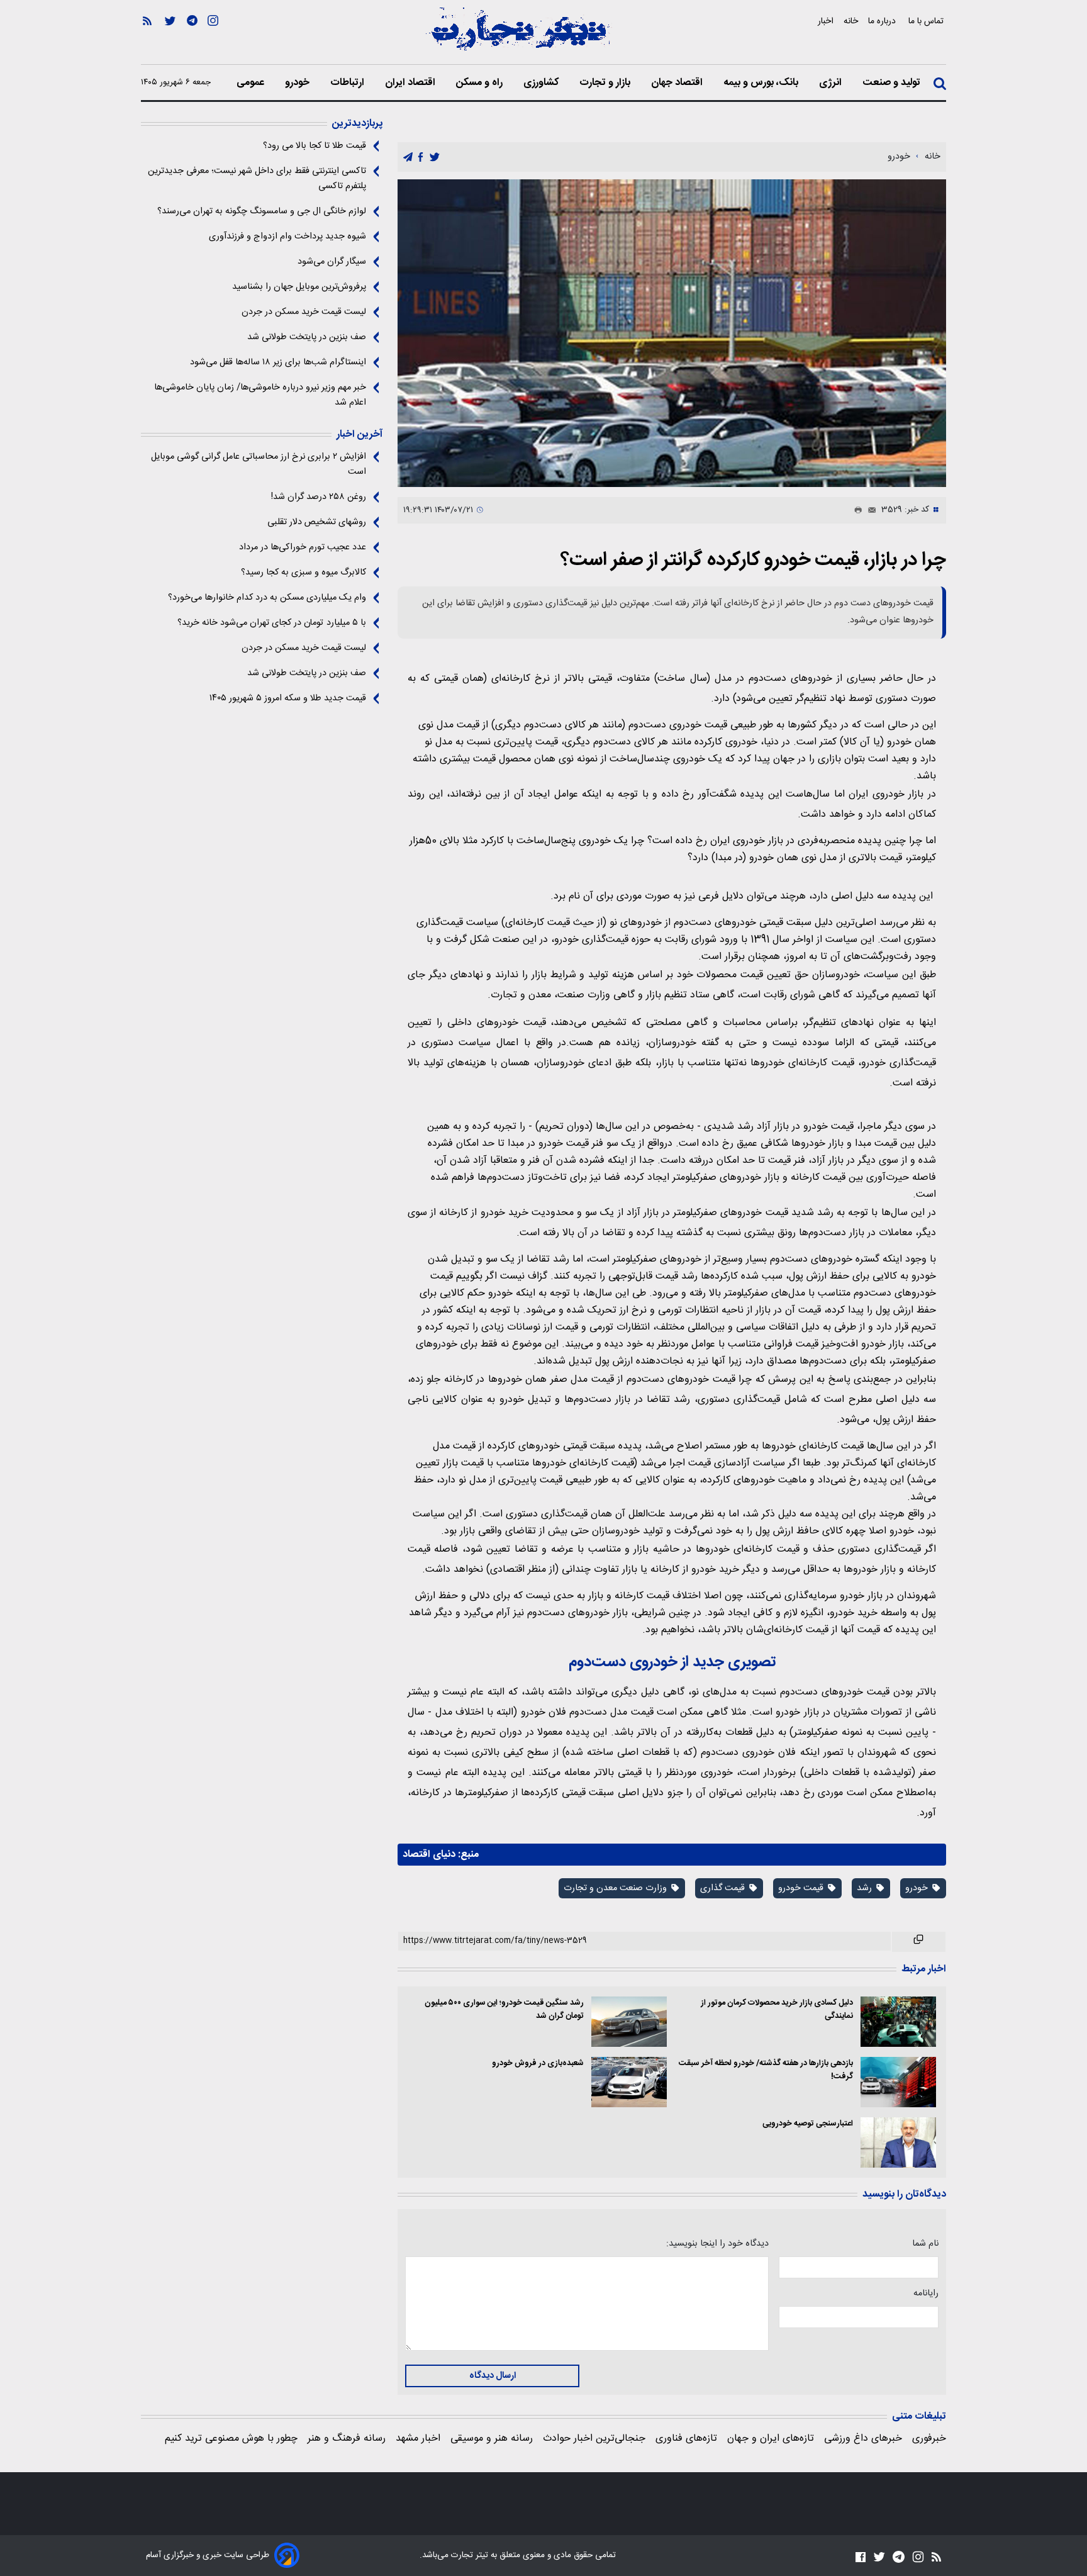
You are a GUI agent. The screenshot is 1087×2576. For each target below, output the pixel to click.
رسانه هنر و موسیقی (492, 2439)
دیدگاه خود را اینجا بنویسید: (717, 2244)
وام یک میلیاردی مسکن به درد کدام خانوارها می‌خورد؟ (267, 598)
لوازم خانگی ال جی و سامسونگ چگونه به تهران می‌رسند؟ (262, 211)
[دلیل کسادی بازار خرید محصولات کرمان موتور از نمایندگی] (898, 2022)
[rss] (147, 38)
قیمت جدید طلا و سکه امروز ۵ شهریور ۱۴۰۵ (288, 698)
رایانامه (926, 2293)
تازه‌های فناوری (686, 2439)
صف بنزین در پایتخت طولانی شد (307, 337)
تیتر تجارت (468, 2555)
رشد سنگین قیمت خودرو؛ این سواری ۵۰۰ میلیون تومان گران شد (504, 2010)
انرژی (832, 83)
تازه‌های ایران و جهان (771, 2439)
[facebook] (421, 158)
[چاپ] (856, 510)
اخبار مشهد (418, 2439)
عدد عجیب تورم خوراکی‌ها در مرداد (303, 547)
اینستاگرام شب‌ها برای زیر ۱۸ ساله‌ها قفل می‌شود (278, 362)
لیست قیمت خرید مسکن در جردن (304, 312)
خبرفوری (929, 2439)
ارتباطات (348, 83)
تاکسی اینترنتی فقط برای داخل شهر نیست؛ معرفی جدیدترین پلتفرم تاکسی (257, 179)
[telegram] (408, 158)
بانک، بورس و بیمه (762, 83)
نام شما (925, 2244)
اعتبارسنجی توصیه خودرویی (808, 2124)
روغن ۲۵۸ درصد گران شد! (319, 497)
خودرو (298, 83)
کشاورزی (542, 83)
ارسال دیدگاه (493, 2376)
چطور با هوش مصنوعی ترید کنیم (231, 2439)
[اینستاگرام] (213, 38)
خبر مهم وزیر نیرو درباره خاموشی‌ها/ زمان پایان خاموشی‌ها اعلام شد (260, 395)
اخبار (826, 21)
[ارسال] (869, 510)
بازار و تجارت (606, 83)
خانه (851, 21)
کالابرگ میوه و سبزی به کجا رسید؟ (304, 573)
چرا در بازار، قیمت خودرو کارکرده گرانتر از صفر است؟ (753, 560)
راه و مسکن (481, 83)
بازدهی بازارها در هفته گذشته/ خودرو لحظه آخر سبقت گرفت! (766, 2070)
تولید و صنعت (893, 83)
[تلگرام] (192, 38)
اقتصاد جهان (678, 83)
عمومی (252, 83)
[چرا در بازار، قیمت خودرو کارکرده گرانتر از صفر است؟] (672, 333)
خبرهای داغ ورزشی (863, 2439)
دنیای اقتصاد (429, 1855)
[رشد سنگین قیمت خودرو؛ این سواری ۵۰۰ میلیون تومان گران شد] (629, 2022)
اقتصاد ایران (411, 83)
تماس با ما (927, 21)
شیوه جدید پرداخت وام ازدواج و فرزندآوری (287, 237)
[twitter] (435, 158)
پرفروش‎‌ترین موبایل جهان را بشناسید (299, 287)
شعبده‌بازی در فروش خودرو (538, 2064)
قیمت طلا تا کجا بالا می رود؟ (315, 146)
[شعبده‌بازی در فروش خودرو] (629, 2082)
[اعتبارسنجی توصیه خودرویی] (898, 2142)
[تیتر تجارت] (518, 36)
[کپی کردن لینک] (919, 1942)
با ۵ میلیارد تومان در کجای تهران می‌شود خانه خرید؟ (272, 623)
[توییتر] (170, 38)
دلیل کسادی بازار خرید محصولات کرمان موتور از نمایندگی (777, 2010)
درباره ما (883, 21)
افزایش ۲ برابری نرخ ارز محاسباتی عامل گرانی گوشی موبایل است (259, 464)
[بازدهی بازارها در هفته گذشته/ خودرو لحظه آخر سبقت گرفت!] (898, 2082)
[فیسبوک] (861, 2557)
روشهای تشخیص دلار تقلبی (317, 522)
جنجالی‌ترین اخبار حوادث (594, 2439)
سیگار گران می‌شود (332, 262)
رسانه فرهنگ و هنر (347, 2439)
